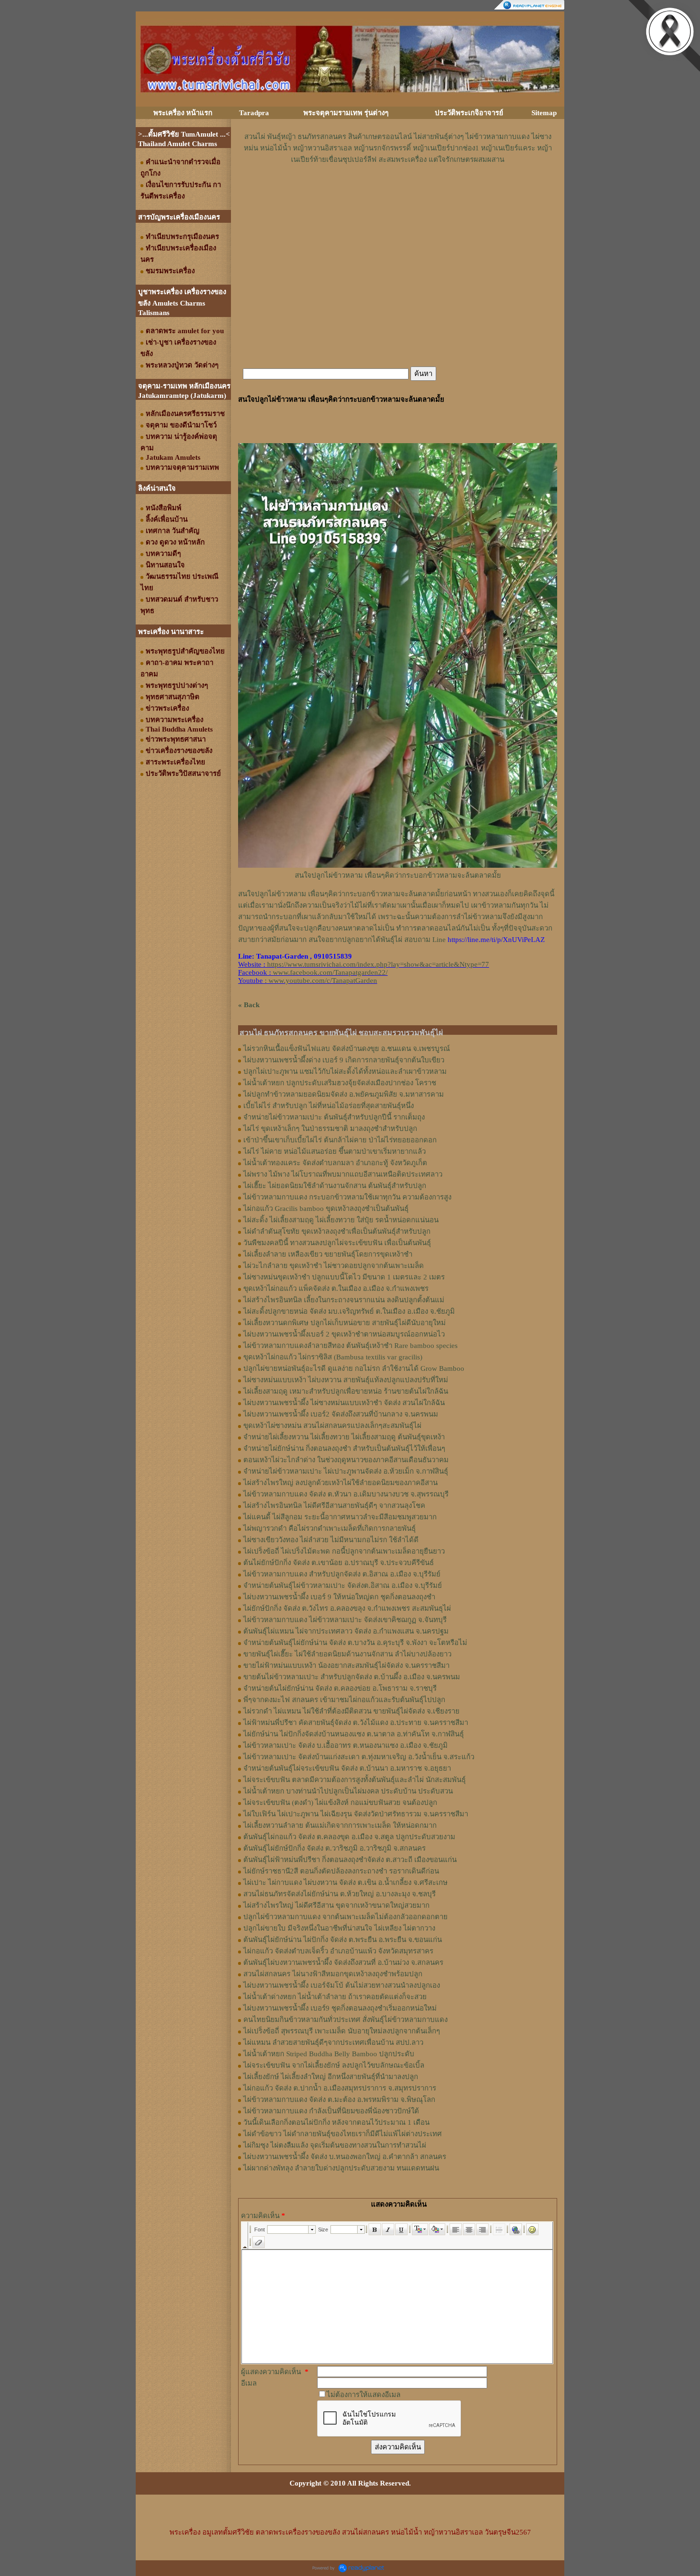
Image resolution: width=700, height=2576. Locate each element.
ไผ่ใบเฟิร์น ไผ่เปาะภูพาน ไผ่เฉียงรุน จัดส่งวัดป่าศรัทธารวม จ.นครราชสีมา (356, 1814)
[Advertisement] (398, 194)
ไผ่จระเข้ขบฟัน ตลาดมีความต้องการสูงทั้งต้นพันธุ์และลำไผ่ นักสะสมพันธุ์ (355, 1780)
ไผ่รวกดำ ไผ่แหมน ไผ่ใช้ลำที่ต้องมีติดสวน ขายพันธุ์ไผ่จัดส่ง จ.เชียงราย (351, 1711)
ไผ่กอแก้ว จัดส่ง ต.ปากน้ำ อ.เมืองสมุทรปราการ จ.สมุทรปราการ (340, 2088)
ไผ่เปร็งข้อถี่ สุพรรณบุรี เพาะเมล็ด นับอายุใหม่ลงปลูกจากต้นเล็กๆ (342, 2031)
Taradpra (254, 113)
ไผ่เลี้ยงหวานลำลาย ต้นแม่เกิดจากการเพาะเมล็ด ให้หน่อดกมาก (340, 1825)
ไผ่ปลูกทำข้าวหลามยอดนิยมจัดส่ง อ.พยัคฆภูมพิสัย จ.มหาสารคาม (344, 1094)
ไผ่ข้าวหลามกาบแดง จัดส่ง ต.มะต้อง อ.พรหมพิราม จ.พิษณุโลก (339, 2100)
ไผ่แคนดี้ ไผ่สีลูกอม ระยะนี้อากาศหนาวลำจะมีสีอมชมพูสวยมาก (340, 1517)
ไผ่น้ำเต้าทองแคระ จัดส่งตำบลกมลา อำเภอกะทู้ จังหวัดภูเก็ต (335, 1163)
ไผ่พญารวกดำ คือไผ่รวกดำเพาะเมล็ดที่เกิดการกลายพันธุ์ (330, 1528)
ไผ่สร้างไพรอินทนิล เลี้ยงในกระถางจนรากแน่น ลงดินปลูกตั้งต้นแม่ (344, 1300)
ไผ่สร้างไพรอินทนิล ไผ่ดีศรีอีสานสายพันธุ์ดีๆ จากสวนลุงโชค (334, 1506)
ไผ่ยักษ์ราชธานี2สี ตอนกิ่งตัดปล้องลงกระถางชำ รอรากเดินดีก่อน (341, 1871)
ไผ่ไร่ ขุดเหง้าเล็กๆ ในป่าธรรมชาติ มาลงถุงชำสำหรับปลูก (330, 1129)
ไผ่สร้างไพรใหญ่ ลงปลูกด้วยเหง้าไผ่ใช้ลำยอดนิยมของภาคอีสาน (340, 1483)
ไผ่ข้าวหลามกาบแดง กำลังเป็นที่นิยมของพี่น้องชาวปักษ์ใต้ (331, 2111)
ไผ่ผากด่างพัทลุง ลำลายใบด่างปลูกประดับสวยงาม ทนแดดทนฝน (341, 2168)
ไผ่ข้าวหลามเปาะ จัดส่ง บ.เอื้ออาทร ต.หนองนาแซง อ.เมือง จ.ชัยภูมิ (345, 1745)
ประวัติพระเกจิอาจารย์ (469, 113)
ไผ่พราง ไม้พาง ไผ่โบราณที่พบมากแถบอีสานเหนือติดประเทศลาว (343, 1174)
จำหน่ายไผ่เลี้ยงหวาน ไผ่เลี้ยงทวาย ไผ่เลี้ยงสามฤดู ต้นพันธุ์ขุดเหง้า (344, 1437)
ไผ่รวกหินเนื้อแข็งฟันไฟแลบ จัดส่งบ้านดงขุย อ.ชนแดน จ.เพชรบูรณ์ (347, 1049)
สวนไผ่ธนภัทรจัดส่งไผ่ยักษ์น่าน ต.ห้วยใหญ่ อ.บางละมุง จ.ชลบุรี (340, 1894)
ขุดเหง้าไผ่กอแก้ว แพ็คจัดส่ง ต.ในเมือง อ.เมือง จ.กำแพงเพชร (336, 1288)
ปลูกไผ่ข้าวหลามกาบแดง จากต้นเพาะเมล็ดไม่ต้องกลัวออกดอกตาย (345, 1917)
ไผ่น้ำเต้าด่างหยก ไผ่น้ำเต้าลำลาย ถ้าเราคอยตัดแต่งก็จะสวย (335, 1997)
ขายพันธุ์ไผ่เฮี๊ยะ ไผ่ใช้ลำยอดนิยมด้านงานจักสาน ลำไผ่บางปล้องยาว (347, 1654)
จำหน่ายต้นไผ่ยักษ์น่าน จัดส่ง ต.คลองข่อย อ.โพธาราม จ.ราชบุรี (340, 1688)
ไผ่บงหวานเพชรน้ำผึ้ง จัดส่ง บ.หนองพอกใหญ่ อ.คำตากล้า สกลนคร (345, 2157)
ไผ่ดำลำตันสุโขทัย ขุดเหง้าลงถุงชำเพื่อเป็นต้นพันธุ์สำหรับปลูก (337, 1231)
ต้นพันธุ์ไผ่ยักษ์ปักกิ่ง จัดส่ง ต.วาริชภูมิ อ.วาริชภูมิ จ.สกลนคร (335, 1848)
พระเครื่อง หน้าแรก (183, 113)
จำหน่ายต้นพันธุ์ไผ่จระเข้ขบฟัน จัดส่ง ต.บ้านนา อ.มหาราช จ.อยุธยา (347, 1768)
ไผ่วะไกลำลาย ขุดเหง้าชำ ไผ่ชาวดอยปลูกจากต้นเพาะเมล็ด (334, 1266)
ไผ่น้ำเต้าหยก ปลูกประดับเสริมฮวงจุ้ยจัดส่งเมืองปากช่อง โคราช (340, 1083)
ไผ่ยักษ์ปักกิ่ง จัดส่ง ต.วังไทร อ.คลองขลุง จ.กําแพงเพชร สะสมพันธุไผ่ (347, 1608)
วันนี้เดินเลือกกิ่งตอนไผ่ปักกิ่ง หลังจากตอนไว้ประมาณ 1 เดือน (336, 2122)
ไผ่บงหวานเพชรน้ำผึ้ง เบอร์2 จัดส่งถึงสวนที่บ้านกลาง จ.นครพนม (341, 1414)
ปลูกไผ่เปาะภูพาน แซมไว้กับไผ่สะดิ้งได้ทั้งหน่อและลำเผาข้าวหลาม (345, 1071)
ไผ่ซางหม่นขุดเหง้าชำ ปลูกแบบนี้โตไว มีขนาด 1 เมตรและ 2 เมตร (344, 1277)
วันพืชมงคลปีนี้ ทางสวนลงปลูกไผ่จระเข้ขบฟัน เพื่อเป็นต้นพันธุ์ (337, 1243)
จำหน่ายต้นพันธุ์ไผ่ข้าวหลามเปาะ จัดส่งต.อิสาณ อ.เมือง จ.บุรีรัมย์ (343, 1585)
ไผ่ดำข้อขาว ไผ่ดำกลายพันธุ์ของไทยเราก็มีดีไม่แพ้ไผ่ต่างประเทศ (343, 2134)
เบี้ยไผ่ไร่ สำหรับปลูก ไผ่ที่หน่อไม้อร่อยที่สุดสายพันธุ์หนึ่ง (329, 1106)
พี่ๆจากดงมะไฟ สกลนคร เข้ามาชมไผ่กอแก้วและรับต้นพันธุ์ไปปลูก (344, 1700)
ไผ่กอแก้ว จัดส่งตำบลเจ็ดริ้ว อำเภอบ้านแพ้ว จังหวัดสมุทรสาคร (338, 1951)
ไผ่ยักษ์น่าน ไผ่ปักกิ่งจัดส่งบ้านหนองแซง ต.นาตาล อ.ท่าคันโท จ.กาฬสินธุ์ (354, 1734)
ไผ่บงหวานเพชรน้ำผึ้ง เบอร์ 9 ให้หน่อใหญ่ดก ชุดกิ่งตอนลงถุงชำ (339, 1597)
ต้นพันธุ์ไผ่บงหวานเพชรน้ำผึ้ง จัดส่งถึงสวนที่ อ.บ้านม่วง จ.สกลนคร (343, 1962)
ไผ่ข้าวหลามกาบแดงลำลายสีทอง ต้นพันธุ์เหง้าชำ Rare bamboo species (350, 1346)
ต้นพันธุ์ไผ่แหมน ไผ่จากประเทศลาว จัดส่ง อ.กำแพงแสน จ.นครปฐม (346, 1631)
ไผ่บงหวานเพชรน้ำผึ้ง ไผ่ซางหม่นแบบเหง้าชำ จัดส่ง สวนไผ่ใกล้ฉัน (344, 1403)
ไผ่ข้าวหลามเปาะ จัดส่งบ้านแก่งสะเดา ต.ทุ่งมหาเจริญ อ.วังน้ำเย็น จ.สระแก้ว (359, 1757)
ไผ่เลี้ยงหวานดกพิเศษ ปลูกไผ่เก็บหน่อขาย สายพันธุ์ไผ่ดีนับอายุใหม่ (345, 1323)
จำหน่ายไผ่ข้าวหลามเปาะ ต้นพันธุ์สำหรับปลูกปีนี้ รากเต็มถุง (334, 1117)
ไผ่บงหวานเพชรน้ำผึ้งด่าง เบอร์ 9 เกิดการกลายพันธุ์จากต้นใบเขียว (344, 1060)
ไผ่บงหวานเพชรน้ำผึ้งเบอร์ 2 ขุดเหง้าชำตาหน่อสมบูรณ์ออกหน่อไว (344, 1334)
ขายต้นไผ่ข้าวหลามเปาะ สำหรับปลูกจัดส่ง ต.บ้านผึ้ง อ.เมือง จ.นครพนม (352, 1677)
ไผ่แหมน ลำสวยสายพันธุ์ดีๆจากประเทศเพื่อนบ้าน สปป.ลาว (333, 2042)
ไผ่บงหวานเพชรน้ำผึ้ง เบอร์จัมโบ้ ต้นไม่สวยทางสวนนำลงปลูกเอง (342, 1985)
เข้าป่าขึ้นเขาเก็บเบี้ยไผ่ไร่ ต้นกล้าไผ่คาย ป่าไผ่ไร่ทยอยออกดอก (340, 1140)
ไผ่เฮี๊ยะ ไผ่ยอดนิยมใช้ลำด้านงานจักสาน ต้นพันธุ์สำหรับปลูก (335, 1186)
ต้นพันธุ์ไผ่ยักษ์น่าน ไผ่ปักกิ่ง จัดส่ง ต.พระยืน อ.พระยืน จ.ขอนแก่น (343, 1940)
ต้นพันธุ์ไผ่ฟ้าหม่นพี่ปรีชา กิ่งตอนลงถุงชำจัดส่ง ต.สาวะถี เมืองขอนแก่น (350, 1860)
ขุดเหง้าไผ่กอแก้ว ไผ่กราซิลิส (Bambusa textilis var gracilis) (333, 1357)
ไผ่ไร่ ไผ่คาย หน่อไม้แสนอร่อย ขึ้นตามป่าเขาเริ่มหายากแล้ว (335, 1151)
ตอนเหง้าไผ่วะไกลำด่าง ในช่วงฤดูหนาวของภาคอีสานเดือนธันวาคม (346, 1460)
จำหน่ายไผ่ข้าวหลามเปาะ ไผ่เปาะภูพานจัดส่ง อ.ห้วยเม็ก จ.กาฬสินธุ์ (346, 1471)
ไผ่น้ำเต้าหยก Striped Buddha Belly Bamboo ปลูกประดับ (329, 2054)
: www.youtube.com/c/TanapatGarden (308, 981)
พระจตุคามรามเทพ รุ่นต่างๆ (346, 113)
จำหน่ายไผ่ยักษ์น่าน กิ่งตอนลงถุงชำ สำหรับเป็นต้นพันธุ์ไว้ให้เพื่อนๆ (344, 1448)
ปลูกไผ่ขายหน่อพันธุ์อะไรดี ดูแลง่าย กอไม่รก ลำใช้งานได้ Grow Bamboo (354, 1368)
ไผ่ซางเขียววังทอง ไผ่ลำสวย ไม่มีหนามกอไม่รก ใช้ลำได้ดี (331, 1540)
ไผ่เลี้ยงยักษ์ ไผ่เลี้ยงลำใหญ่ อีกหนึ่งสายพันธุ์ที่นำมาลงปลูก (331, 2077)
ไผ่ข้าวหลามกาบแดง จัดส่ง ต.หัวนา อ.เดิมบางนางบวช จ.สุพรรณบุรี (346, 1494)
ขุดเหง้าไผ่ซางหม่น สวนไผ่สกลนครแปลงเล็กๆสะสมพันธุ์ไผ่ (332, 1426)
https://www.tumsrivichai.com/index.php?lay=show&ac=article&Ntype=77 (378, 964)
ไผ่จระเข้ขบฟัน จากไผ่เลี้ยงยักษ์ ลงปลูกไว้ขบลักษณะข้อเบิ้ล (334, 2065)
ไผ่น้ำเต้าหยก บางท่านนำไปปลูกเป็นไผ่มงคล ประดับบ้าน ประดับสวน (348, 1791)
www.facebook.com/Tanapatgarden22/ (330, 972)
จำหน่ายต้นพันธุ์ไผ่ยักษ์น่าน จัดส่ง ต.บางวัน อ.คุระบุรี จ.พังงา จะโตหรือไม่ (355, 1643)
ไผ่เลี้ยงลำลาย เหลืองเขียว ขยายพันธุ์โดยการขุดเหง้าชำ (328, 1254)
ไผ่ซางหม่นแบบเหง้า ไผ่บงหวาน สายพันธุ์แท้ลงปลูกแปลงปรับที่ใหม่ (346, 1380)
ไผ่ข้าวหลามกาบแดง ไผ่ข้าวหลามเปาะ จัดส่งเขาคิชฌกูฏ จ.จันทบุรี (345, 1620)
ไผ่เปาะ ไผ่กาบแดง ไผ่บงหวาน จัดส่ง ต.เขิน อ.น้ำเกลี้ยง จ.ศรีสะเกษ (345, 1882)
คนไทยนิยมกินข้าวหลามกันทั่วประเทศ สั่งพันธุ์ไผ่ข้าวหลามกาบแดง (345, 2020)
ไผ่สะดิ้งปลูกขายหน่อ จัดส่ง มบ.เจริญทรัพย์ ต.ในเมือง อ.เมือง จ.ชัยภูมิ (349, 1311)
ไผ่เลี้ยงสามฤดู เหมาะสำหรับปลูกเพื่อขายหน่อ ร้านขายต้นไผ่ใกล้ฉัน (346, 1391)
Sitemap (544, 113)
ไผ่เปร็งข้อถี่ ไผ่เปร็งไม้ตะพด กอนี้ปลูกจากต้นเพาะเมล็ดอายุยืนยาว (344, 1551)
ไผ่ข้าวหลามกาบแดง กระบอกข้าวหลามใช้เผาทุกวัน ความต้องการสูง (347, 1197)
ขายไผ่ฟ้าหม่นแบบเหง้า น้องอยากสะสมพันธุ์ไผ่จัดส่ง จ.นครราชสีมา (346, 1665)
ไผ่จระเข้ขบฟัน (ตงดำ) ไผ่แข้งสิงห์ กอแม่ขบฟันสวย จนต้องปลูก (340, 1803)
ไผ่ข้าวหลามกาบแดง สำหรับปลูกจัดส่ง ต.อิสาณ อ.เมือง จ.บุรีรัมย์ (342, 1574)
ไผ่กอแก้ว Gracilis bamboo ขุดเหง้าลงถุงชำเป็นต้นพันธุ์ (326, 1209)
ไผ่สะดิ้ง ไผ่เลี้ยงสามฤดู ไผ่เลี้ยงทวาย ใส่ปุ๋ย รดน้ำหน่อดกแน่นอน (341, 1220)
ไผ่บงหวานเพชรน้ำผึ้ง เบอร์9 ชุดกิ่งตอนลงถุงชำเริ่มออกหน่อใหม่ (340, 2008)
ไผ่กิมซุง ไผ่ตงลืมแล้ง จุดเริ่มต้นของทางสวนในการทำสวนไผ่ (335, 2145)
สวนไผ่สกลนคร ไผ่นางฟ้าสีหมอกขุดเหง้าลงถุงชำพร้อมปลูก (333, 1974)
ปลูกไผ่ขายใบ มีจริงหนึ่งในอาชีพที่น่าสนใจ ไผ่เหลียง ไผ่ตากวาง (339, 1928)
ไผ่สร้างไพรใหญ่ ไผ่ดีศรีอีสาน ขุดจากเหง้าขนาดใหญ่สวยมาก (336, 1905)
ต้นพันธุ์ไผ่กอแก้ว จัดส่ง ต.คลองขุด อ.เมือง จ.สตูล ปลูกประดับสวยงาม (349, 1837)
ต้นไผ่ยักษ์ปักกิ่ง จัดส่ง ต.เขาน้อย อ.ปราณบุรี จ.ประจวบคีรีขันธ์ (339, 1563)
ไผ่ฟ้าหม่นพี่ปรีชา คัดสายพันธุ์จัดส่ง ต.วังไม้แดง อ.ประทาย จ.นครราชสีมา (356, 1723)
